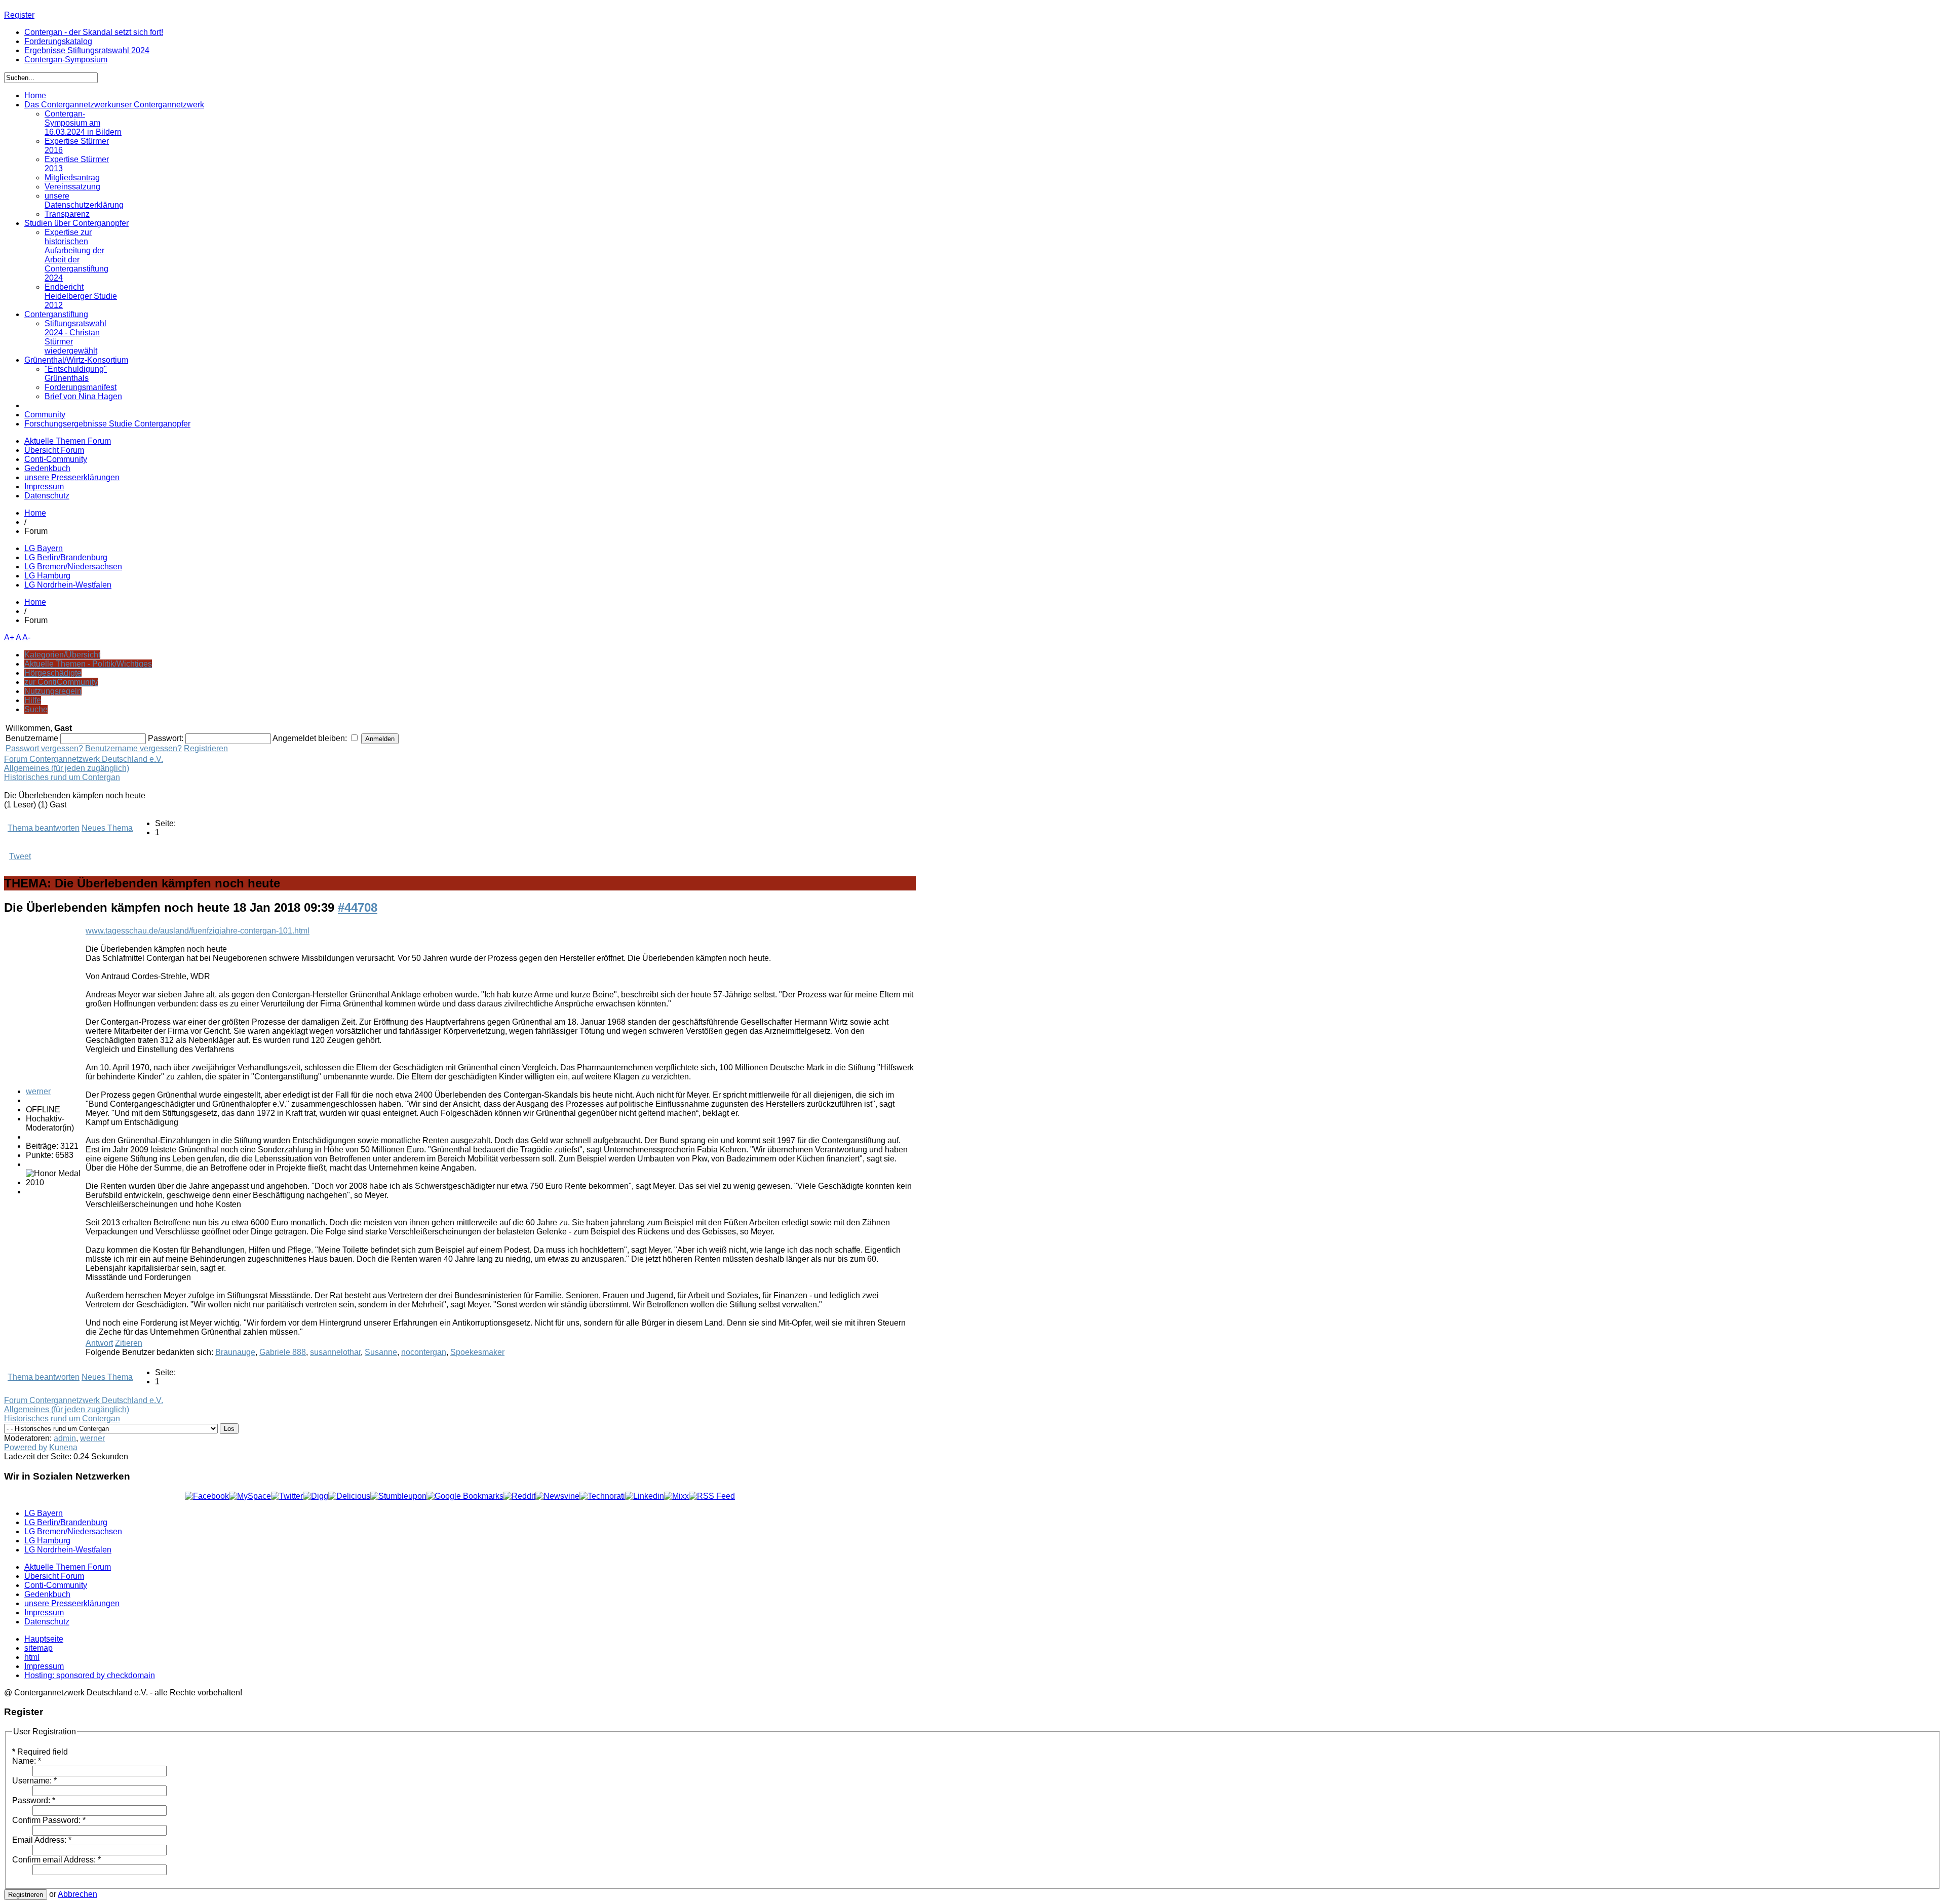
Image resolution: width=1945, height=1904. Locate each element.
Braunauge (235, 1352)
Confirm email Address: (56, 1860)
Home (35, 513)
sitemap (38, 1648)
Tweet (20, 856)
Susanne (381, 1352)
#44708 (358, 907)
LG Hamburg (47, 576)
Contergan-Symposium (66, 60)
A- (26, 637)
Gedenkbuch (47, 468)
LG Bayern (44, 548)
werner (38, 1091)
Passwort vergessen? (44, 748)
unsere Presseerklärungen (72, 477)
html (32, 1657)
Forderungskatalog (58, 41)
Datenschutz (47, 496)
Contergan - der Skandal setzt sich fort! (94, 32)
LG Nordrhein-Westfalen (68, 585)
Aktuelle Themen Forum (68, 441)
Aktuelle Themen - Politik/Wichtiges (88, 664)
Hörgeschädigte (53, 673)
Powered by (26, 1447)
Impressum (44, 487)
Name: (27, 1761)
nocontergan (424, 1352)
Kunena (63, 1447)
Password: (34, 1800)
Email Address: (42, 1840)
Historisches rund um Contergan (62, 777)
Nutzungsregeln (53, 691)
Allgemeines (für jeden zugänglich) (67, 768)
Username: (34, 1781)
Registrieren (206, 748)
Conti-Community (56, 459)
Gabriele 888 (283, 1352)
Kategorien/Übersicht (62, 655)
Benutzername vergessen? (133, 748)
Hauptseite (44, 1639)
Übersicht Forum (54, 450)
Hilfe (33, 700)
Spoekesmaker (477, 1352)
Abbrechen (77, 1894)
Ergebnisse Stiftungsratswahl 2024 (87, 50)
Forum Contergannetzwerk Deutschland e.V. (84, 759)
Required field (40, 1752)
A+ (9, 637)
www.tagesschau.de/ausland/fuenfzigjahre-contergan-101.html (198, 931)
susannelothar (335, 1352)
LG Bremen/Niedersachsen (73, 567)
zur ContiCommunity (61, 682)
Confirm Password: (49, 1820)
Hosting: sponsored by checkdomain (90, 1675)
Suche (36, 709)
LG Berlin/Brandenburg (66, 557)
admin (65, 1438)
